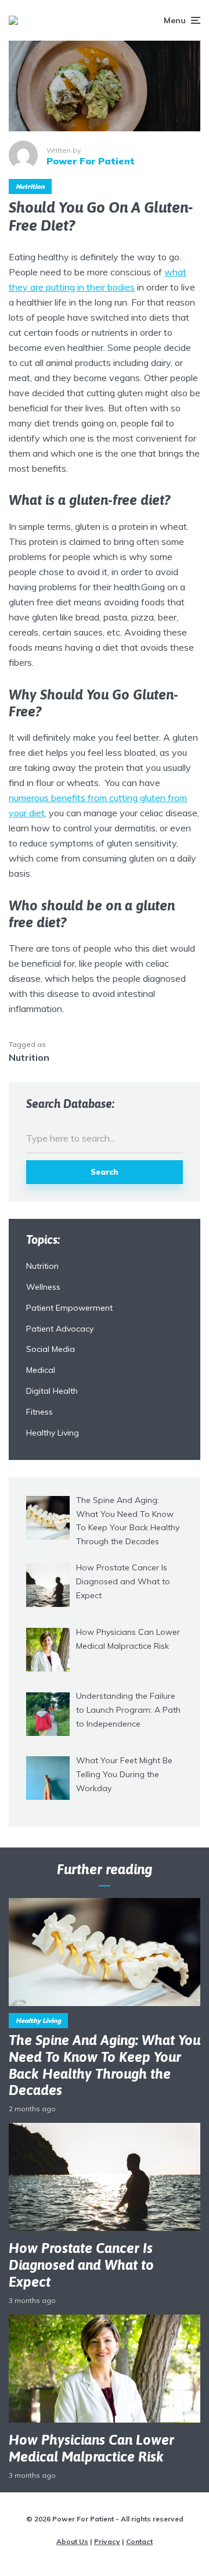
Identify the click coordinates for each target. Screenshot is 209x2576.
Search (105, 1172)
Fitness (39, 1412)
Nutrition (30, 186)
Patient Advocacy (60, 1329)
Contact (139, 2541)
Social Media (51, 1349)
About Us (72, 2541)
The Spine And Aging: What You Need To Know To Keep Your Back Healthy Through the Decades (105, 2065)
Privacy (107, 2541)
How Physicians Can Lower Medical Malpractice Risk (91, 2448)
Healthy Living (53, 1433)
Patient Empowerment (69, 1308)
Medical (41, 1370)
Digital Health (52, 1391)
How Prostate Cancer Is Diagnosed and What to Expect (81, 2265)
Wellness (43, 1287)
